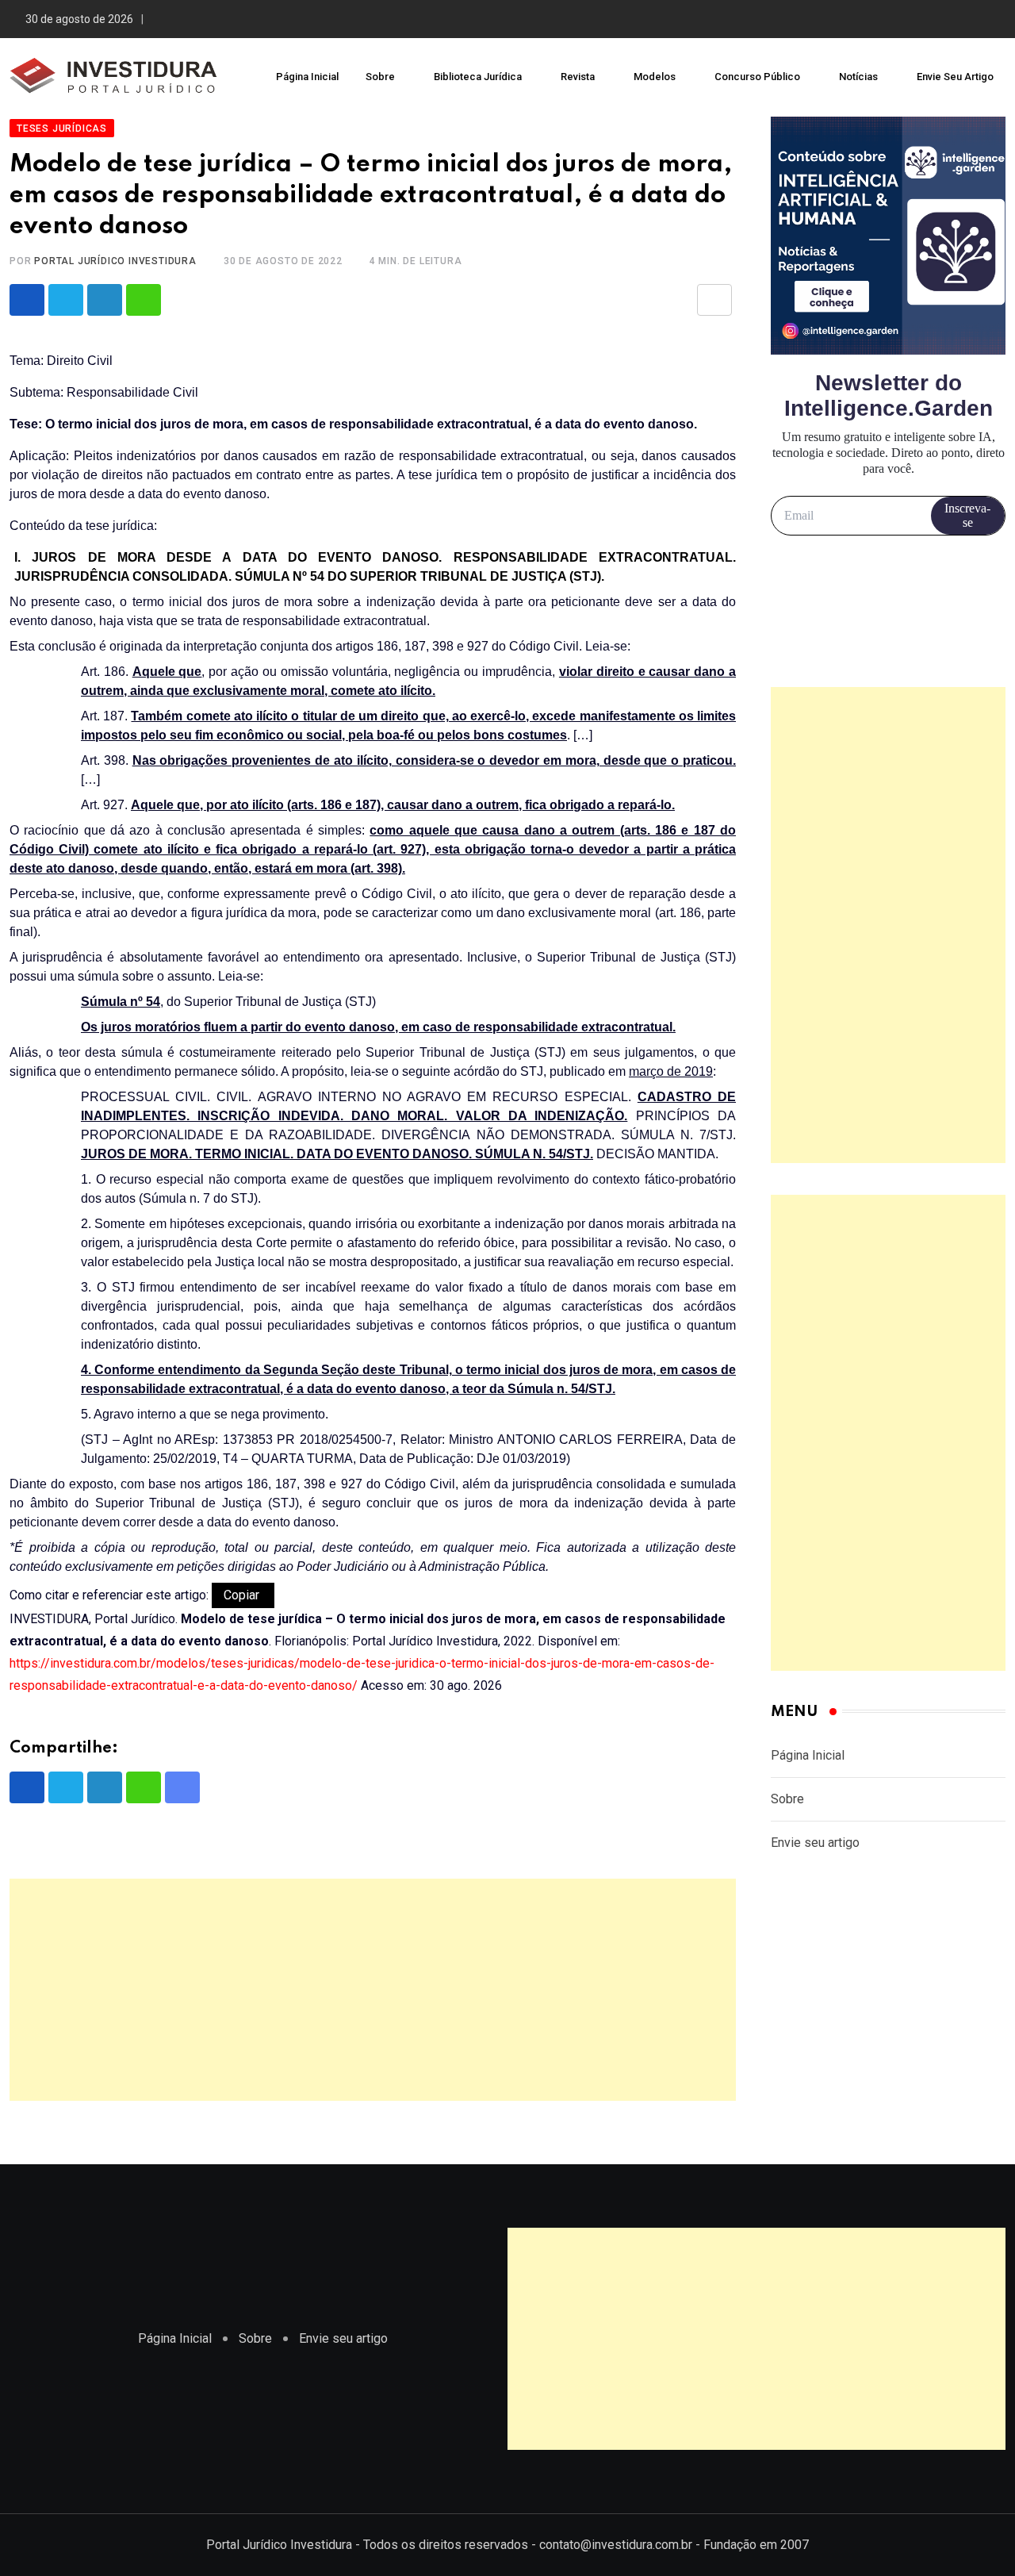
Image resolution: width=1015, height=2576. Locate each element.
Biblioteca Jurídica (478, 77)
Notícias (858, 77)
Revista (578, 77)
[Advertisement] (373, 1990)
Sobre (380, 77)
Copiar (243, 1595)
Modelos (655, 77)
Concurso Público (757, 77)
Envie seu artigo (955, 77)
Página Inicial (307, 77)
